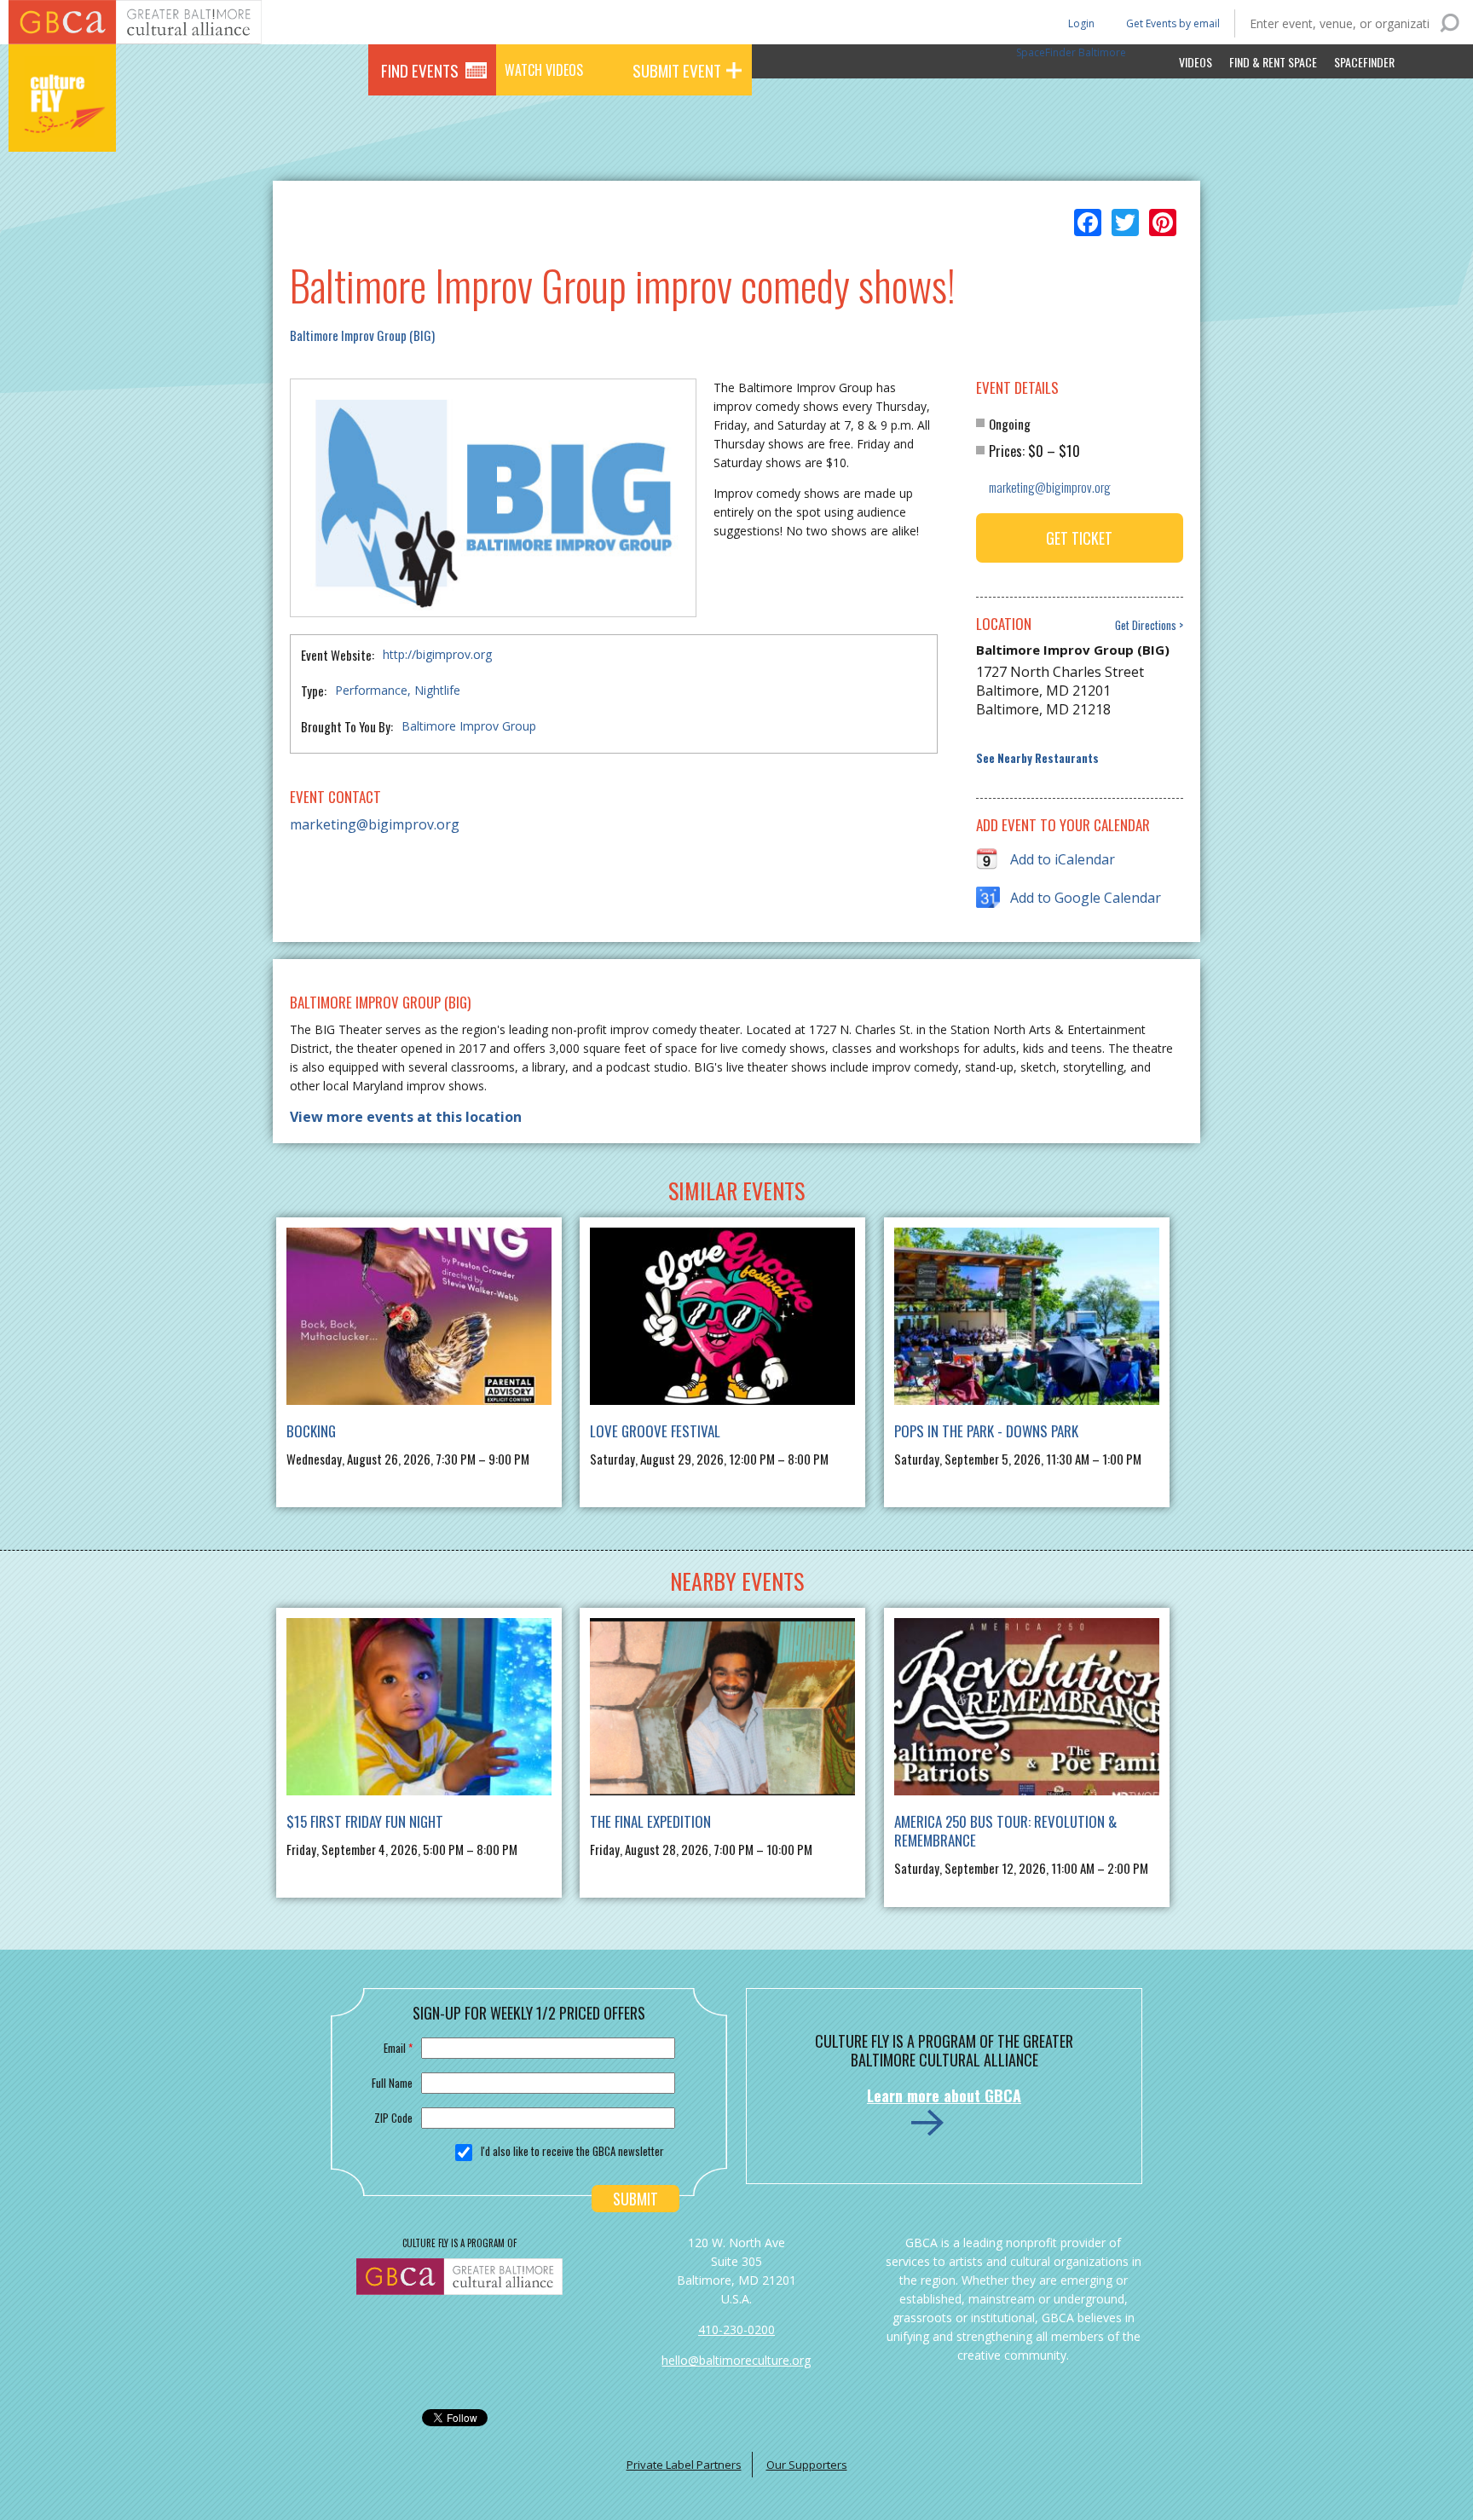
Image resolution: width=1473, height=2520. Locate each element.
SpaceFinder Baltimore (1071, 52)
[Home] (62, 128)
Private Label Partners (684, 2465)
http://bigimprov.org (437, 654)
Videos (1196, 62)
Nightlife (437, 690)
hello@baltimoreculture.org (736, 2360)
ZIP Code (393, 2118)
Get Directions (1146, 625)
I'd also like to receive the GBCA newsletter (572, 2151)
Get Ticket (1079, 538)
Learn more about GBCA (944, 2095)
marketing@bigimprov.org (375, 824)
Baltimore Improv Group (469, 726)
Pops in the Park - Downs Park (986, 1431)
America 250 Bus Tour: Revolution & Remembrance (1005, 1831)
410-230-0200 (736, 2329)
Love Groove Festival (655, 1431)
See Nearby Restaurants (1037, 758)
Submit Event (677, 70)
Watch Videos (544, 70)
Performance (371, 690)
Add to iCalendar (1063, 859)
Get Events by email (1173, 23)
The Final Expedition (650, 1821)
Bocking (311, 1431)
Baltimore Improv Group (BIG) (362, 335)
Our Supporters (807, 2465)
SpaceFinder (1364, 62)
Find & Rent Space (1273, 62)
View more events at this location (406, 1117)
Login (1080, 23)
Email (398, 2048)
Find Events (420, 70)
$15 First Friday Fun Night (365, 1821)
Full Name (392, 2083)
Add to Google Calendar (1086, 898)
